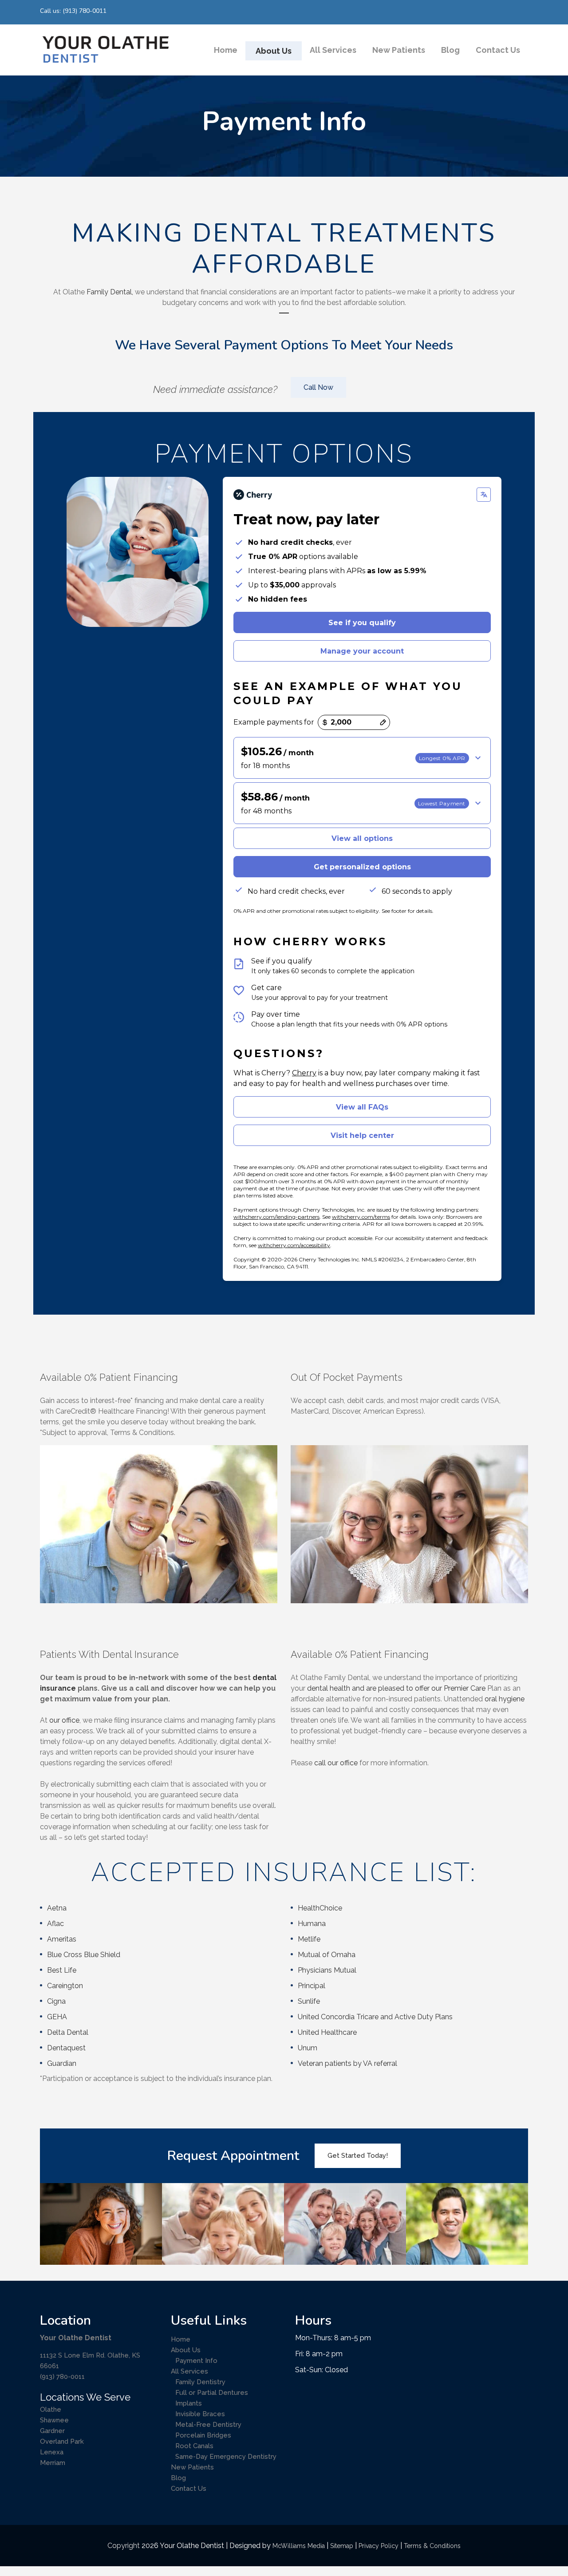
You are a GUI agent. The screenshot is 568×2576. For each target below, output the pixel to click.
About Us (186, 2350)
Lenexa (52, 2452)
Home (181, 2339)
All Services (189, 2371)
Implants (189, 2403)
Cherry (304, 1073)
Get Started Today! (358, 2156)
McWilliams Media (299, 2546)
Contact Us (189, 2489)
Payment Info (196, 2361)
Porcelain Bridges (203, 2435)
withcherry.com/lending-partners (276, 1217)
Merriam (53, 2463)
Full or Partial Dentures (212, 2393)
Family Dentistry (200, 2382)
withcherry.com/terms (361, 1217)
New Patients (192, 2467)
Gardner (52, 2431)
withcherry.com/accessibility (294, 1245)
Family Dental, (110, 292)
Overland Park (62, 2441)
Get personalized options (362, 867)
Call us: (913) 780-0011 (73, 11)
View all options (362, 838)
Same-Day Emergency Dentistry (226, 2457)
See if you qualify (362, 623)
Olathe (51, 2410)
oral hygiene (505, 1699)
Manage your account (362, 651)
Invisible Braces (200, 2414)
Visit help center (362, 1135)
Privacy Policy (379, 2546)
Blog (178, 2478)
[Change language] (484, 495)
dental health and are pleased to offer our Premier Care (396, 1688)
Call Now (318, 387)
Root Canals (194, 2446)
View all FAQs (362, 1107)
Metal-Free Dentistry (208, 2425)
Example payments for (274, 722)
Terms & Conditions (432, 2546)
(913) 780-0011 (62, 2377)
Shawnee (54, 2420)
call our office (336, 1763)
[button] (362, 758)
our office (64, 1720)
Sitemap (342, 2546)
